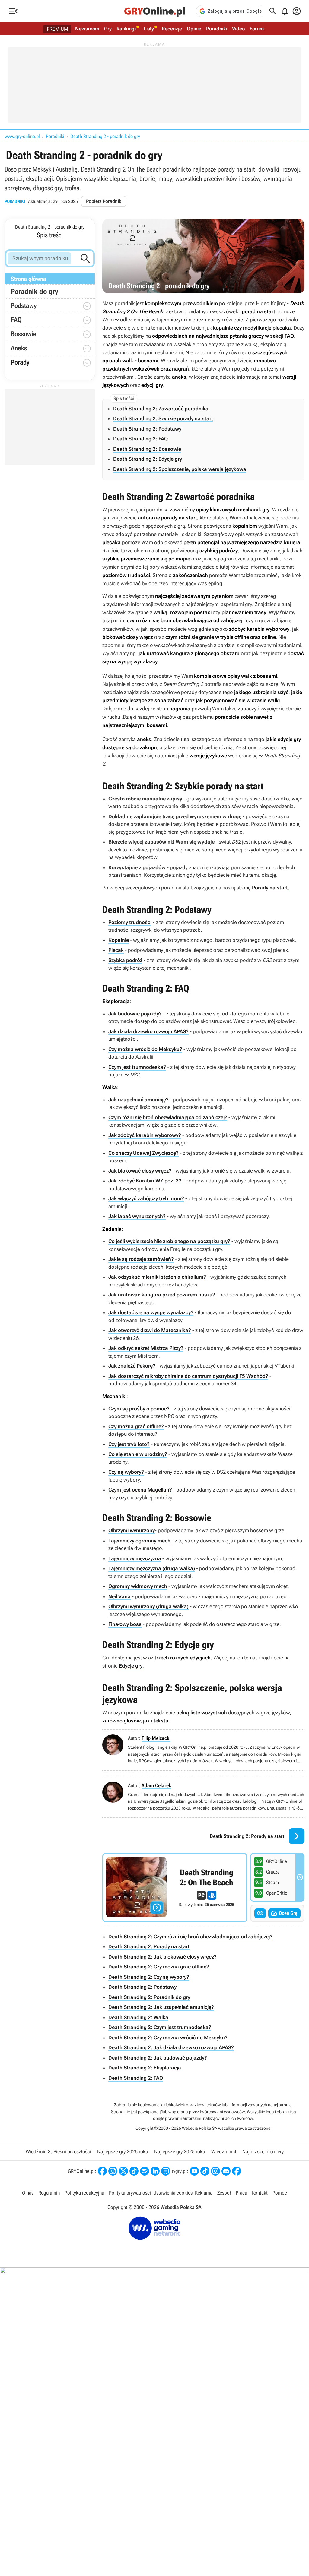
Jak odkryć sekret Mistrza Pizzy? (146, 1348)
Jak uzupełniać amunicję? (139, 1100)
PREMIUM (57, 29)
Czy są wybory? (126, 1472)
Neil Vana (119, 1596)
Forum (257, 29)
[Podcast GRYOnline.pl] (145, 2171)
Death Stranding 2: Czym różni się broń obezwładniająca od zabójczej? (190, 1937)
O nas (28, 2193)
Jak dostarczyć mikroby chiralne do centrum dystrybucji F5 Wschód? (188, 1376)
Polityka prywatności (130, 2193)
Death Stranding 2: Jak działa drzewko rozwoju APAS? (171, 2047)
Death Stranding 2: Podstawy (147, 429)
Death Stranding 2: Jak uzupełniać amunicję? (161, 2007)
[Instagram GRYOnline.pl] (113, 2171)
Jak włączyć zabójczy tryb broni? (146, 1198)
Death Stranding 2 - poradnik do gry (105, 136)
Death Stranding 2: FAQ (140, 439)
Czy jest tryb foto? (129, 1444)
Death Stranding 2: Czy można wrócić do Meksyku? (168, 2038)
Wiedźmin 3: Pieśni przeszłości (58, 2152)
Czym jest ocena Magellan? (140, 1490)
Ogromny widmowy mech (138, 1586)
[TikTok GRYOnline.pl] (134, 2171)
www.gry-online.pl (22, 136)
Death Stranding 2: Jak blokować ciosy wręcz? (162, 1957)
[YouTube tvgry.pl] (194, 2171)
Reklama (204, 2193)
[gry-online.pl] (154, 11)
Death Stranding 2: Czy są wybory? (149, 1977)
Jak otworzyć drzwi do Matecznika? (150, 1330)
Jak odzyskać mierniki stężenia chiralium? (157, 1277)
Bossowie (24, 334)
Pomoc (280, 2193)
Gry (108, 29)
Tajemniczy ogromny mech (139, 1541)
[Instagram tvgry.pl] (215, 2171)
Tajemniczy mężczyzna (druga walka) (152, 1568)
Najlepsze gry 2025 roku (180, 2152)
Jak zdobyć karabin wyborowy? (145, 1135)
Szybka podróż (125, 960)
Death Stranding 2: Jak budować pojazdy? (158, 2058)
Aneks (19, 348)
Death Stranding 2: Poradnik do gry (149, 1997)
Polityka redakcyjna (84, 2193)
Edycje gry (131, 1666)
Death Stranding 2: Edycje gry (148, 459)
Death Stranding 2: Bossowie (147, 449)
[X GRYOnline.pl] (123, 2171)
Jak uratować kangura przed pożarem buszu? (162, 1295)
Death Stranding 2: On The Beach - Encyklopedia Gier (175, 1888)
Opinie (194, 29)
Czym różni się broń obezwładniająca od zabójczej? (168, 1117)
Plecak (116, 950)
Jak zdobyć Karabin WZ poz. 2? (145, 1181)
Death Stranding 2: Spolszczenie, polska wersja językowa (180, 469)
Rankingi (126, 29)
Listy (149, 29)
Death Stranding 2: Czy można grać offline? (159, 1967)
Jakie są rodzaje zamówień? (141, 1259)
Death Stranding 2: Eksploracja (145, 2068)
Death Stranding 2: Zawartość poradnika (161, 409)
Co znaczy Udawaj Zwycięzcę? (143, 1153)
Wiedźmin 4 (224, 2152)
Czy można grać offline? (136, 1426)
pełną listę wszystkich (202, 1713)
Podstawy (24, 306)
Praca (241, 2193)
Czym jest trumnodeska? (137, 1067)
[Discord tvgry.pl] (226, 2171)
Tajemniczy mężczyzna (135, 1558)
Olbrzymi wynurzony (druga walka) (148, 1606)
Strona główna (29, 279)
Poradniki (217, 29)
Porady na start (270, 888)
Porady (51, 363)
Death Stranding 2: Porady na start (149, 1946)
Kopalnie (119, 940)
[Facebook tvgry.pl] (237, 2171)
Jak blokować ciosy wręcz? (140, 1171)
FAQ (16, 320)
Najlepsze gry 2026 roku (123, 2152)
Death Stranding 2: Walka (138, 2017)
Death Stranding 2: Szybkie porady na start (163, 418)
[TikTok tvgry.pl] (205, 2171)
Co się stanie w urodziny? (138, 1454)
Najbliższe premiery (263, 2152)
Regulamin (49, 2193)
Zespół (224, 2193)
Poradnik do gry (35, 292)
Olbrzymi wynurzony (132, 1530)
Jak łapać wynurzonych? (137, 1216)
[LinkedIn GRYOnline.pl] (155, 2171)
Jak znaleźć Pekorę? (132, 1366)
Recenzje (172, 29)
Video (238, 29)
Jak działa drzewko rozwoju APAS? (148, 1031)
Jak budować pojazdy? (135, 1014)
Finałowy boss (125, 1624)
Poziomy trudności (130, 922)
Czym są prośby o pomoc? (139, 1409)
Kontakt (260, 2193)
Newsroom (87, 29)
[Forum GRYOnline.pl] (166, 2171)
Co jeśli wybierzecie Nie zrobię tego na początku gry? (169, 1241)
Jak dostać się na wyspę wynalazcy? (151, 1312)
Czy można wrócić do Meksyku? (145, 1049)
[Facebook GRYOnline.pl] (102, 2171)
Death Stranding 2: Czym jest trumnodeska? (160, 2027)
